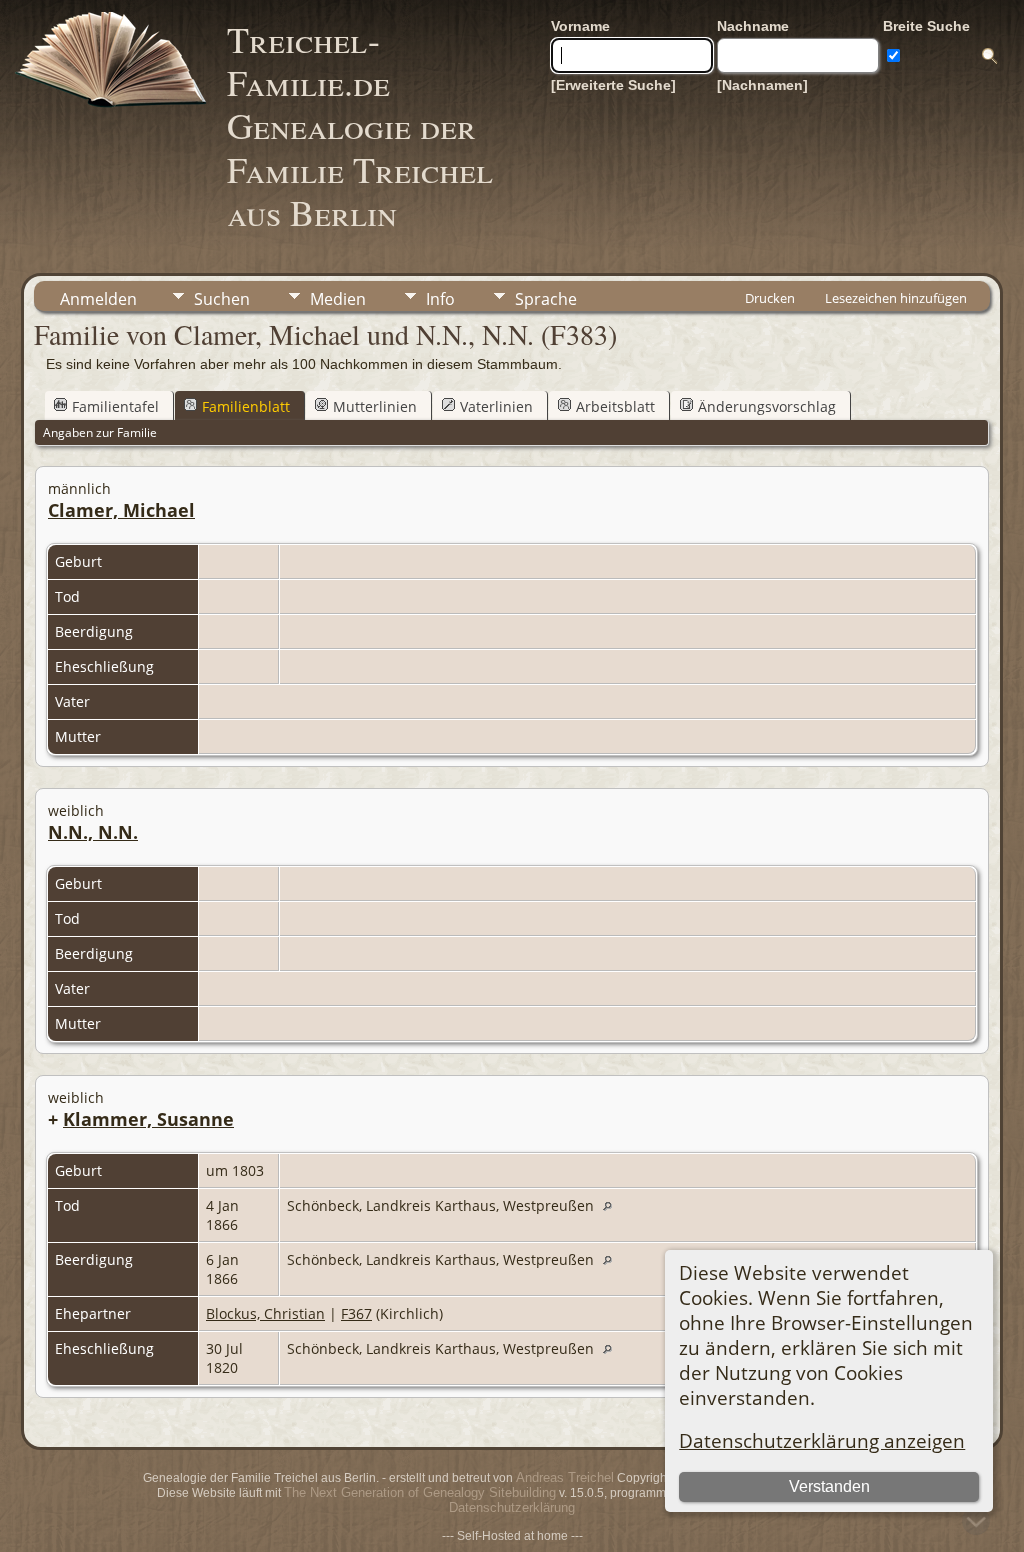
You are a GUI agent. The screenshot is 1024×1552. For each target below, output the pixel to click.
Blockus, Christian (265, 1313)
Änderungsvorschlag (767, 406)
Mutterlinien (375, 406)
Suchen (222, 299)
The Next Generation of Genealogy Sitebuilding (420, 1492)
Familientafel (115, 406)
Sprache (546, 299)
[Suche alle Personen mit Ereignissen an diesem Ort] (612, 1205)
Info (440, 299)
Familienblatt (246, 406)
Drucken (770, 298)
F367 (356, 1313)
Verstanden (829, 1486)
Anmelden (98, 299)
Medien (338, 299)
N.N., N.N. (93, 832)
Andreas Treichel (565, 1477)
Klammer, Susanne (148, 1119)
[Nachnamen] (762, 85)
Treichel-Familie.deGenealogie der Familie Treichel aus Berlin (360, 125)
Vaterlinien (496, 406)
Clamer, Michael (121, 510)
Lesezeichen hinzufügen (896, 298)
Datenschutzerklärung (512, 1507)
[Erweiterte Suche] (613, 85)
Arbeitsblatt (615, 406)
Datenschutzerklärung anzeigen (822, 1440)
